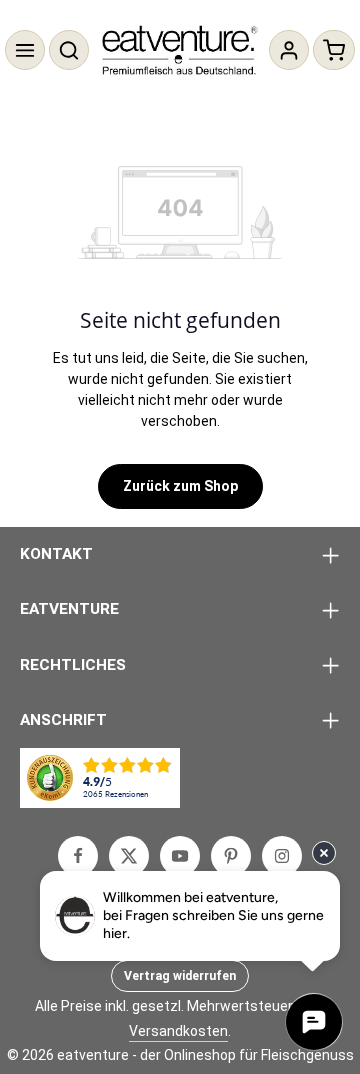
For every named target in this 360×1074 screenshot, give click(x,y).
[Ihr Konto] (289, 50)
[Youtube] (180, 856)
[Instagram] (282, 856)
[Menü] (25, 50)
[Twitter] (129, 856)
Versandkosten (178, 1031)
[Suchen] (69, 50)
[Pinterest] (231, 856)
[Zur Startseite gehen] (180, 50)
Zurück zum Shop (180, 486)
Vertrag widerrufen (180, 976)
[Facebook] (78, 856)
